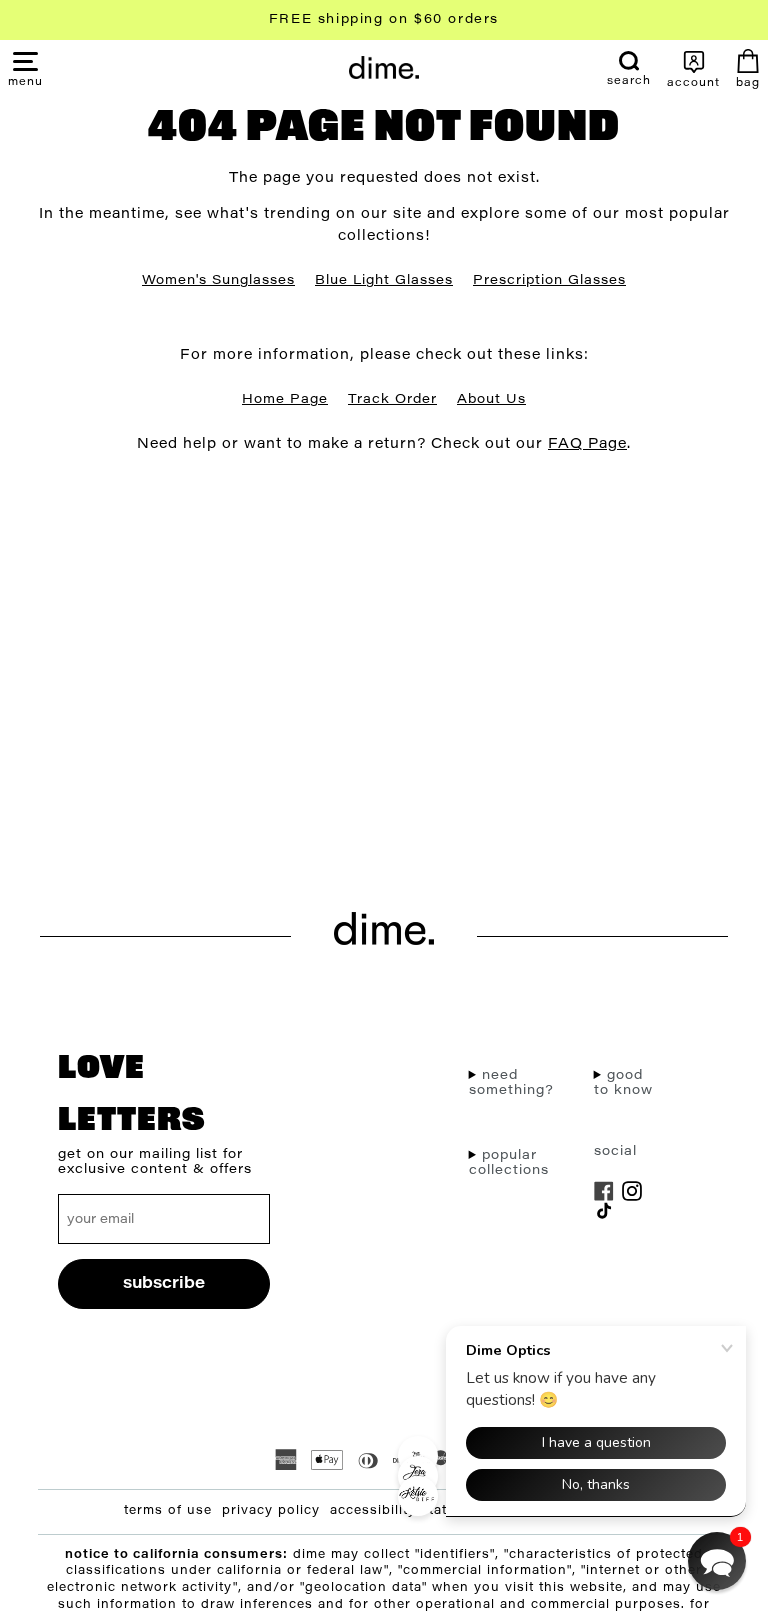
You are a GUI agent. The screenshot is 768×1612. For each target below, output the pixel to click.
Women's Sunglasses (218, 280)
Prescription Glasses (549, 280)
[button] (25, 81)
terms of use (168, 1511)
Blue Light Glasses (384, 280)
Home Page (285, 399)
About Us (491, 399)
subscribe (164, 1284)
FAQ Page (587, 444)
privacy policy (271, 1511)
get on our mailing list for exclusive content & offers (155, 1162)
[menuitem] (629, 69)
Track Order (392, 399)
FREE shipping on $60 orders (384, 19)
